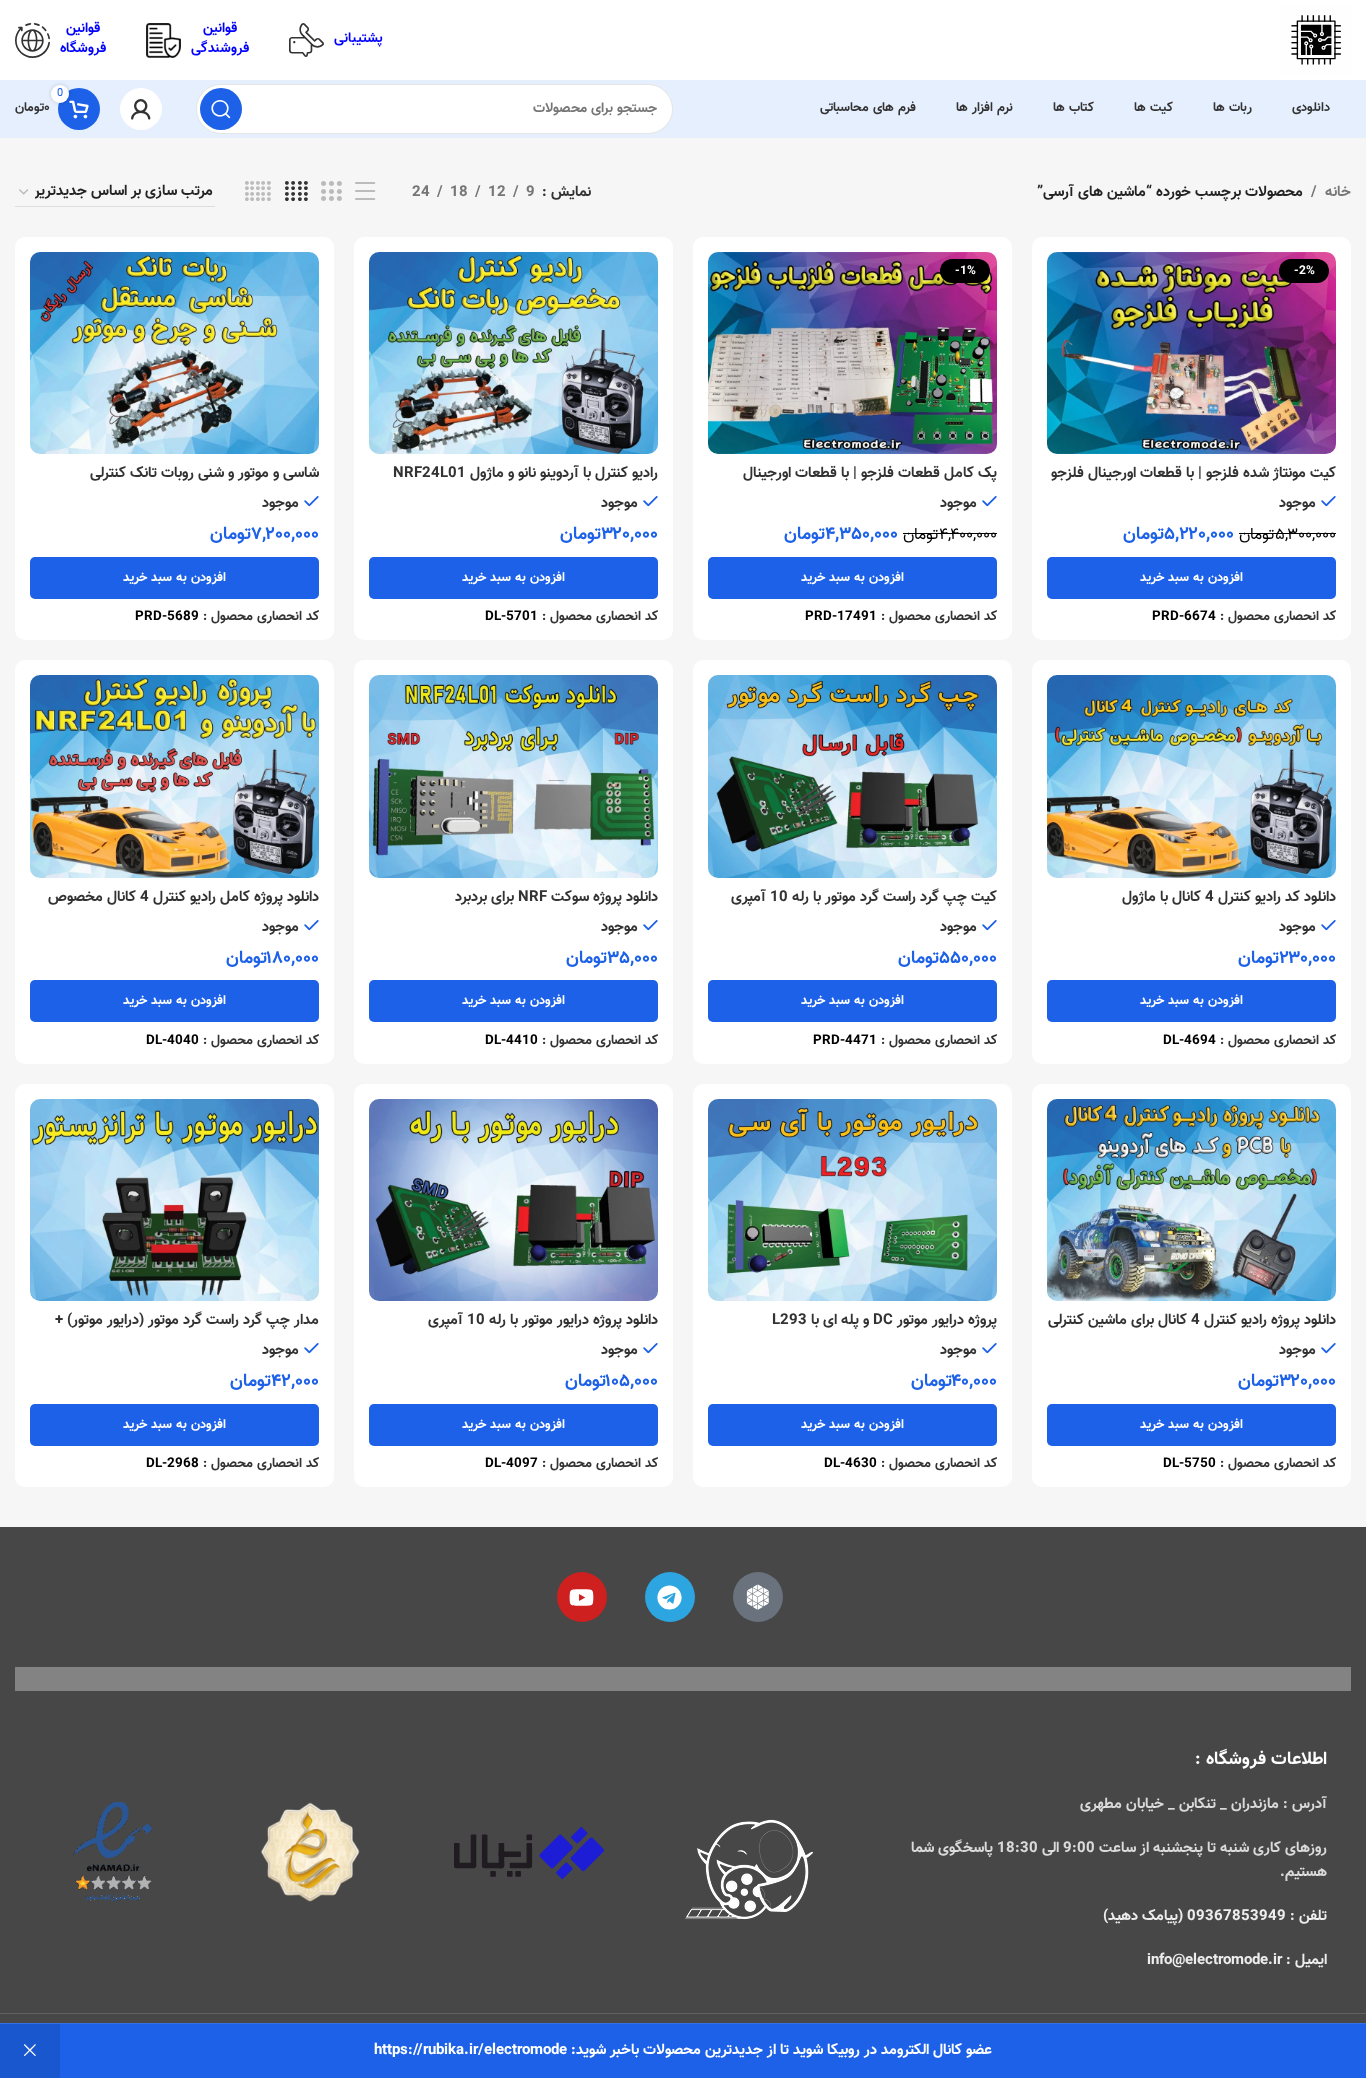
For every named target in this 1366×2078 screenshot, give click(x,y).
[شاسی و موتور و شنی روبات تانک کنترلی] (174, 353)
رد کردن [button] (30, 2051)
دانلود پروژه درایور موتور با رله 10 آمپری (543, 1320)
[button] (1191, 578)
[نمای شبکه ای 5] (258, 192)
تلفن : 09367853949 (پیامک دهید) (1215, 1916)
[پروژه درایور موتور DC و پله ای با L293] (852, 1200)
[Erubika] (758, 1597)
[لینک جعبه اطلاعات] (336, 40)
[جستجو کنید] (221, 109)
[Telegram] (670, 1597)
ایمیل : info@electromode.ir (1237, 1960)
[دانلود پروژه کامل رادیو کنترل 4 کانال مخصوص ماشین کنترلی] (174, 776)
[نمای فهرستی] (365, 192)
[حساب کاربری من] (141, 109)
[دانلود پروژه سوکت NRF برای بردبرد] (513, 776)
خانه (1338, 192)
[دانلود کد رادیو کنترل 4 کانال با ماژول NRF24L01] (1191, 776)
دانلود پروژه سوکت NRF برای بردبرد (556, 897)
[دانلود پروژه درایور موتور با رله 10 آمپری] (513, 1200)
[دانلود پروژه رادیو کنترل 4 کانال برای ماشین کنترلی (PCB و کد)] (1191, 1200)
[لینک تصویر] (749, 1872)
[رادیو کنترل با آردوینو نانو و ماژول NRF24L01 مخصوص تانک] (513, 353)
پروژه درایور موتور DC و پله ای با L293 (884, 1320)
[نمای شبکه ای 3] (331, 192)
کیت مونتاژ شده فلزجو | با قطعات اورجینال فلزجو (1193, 473)
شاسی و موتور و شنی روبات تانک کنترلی (204, 473)
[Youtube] (582, 1597)
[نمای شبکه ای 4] (296, 192)
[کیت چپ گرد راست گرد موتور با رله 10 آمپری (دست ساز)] (852, 776)
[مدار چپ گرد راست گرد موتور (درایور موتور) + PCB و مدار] (174, 1200)
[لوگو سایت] (1316, 40)
